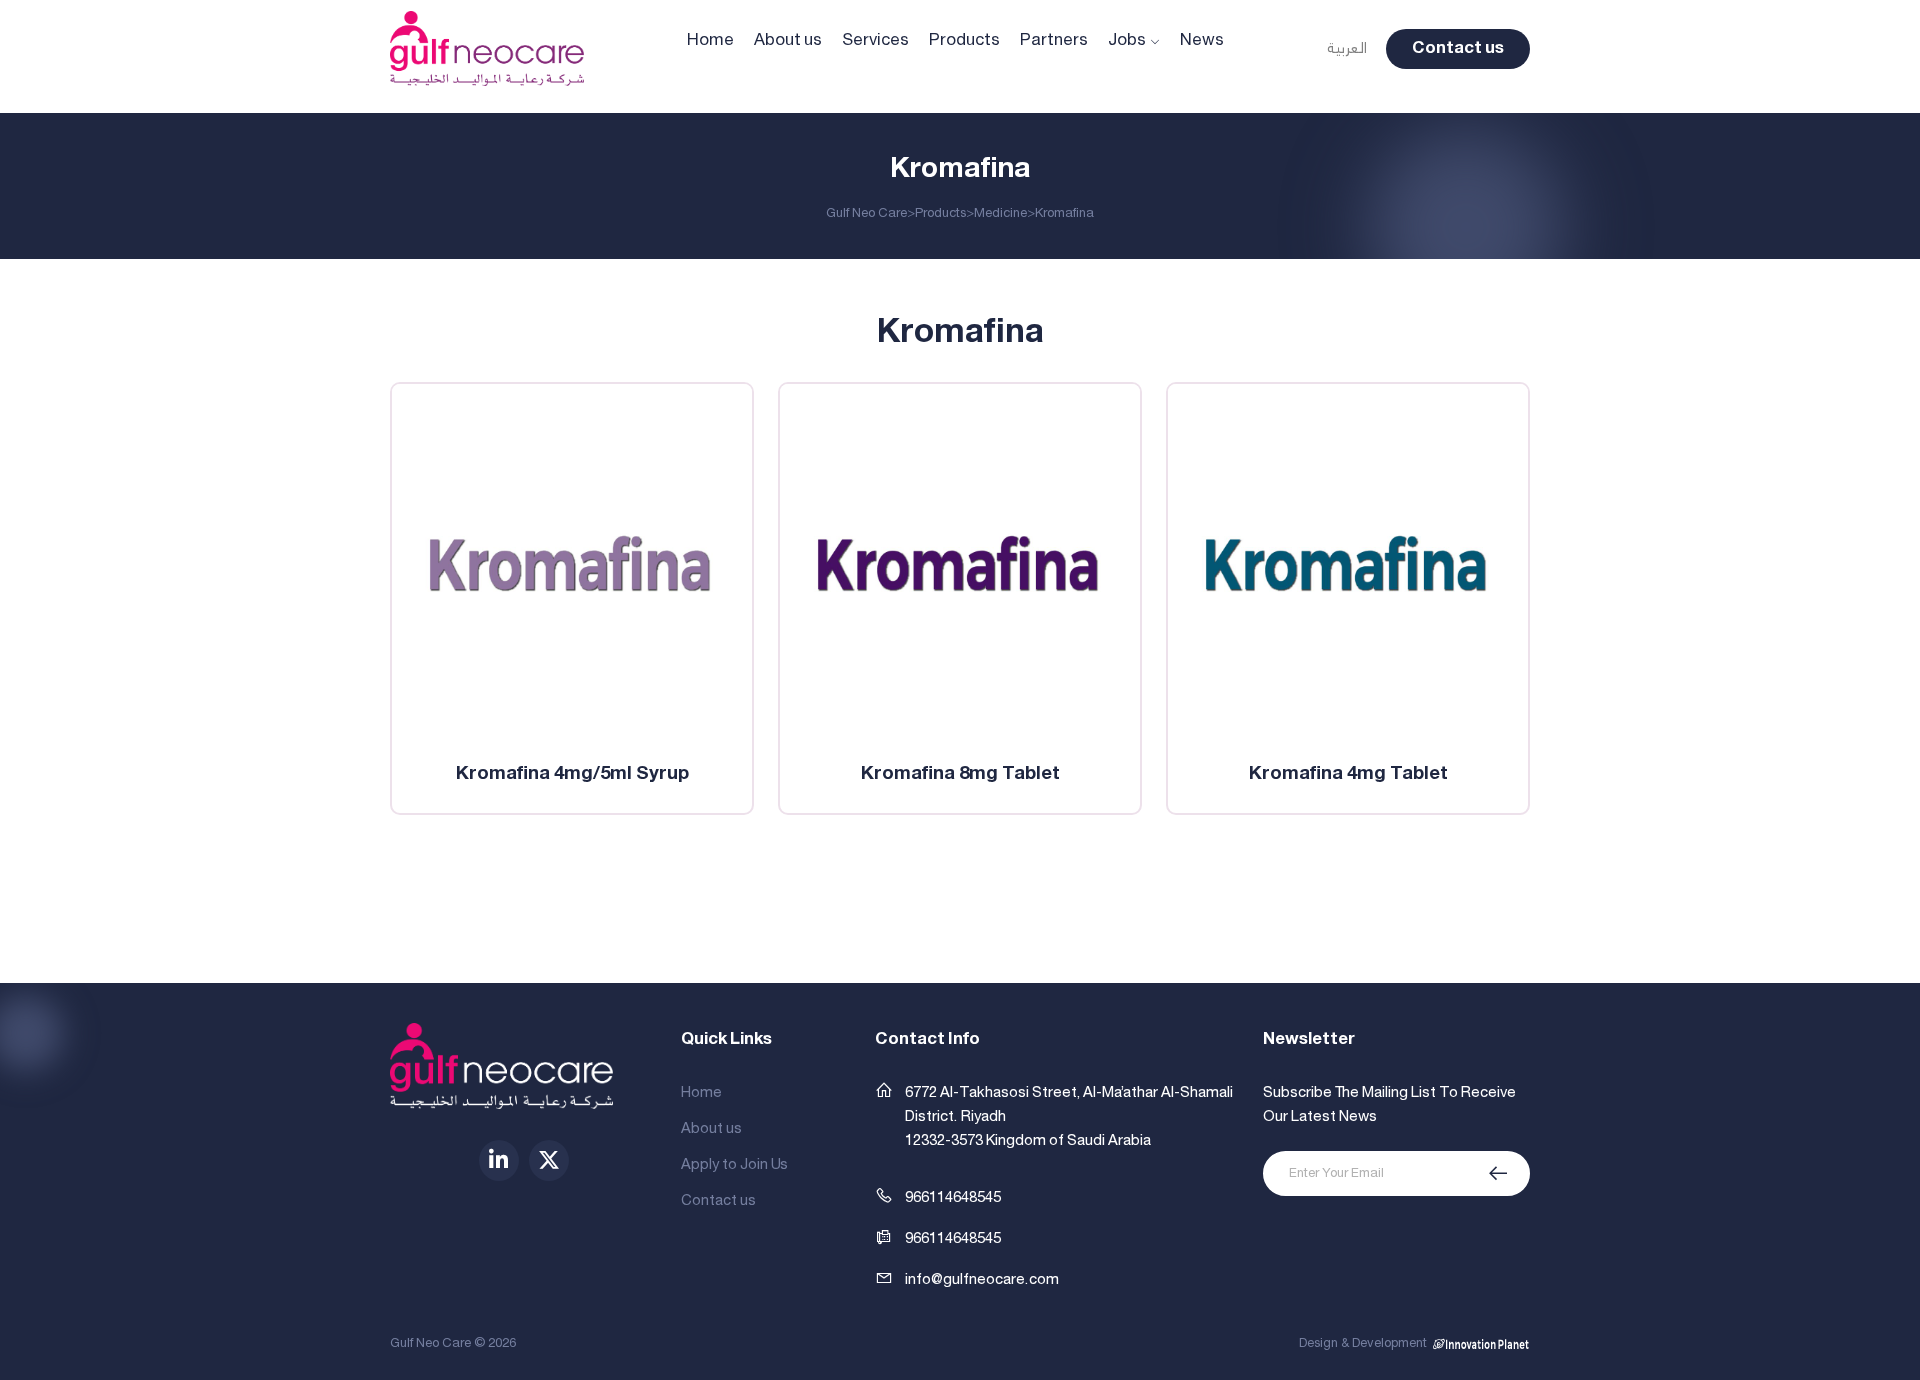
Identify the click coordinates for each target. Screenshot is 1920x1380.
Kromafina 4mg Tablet (1348, 773)
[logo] (487, 48)
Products (964, 40)
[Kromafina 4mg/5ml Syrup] (572, 564)
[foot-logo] (501, 1066)
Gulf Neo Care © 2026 (453, 1343)
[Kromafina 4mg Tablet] (1348, 564)
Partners (1054, 40)
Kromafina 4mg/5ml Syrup (572, 773)
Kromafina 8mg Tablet (960, 773)
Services (875, 40)
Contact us (1458, 48)
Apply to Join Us (734, 1165)
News (1202, 40)
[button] (938, 1239)
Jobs (1127, 40)
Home (710, 40)
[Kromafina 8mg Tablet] (960, 564)
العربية (1347, 49)
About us (788, 40)
